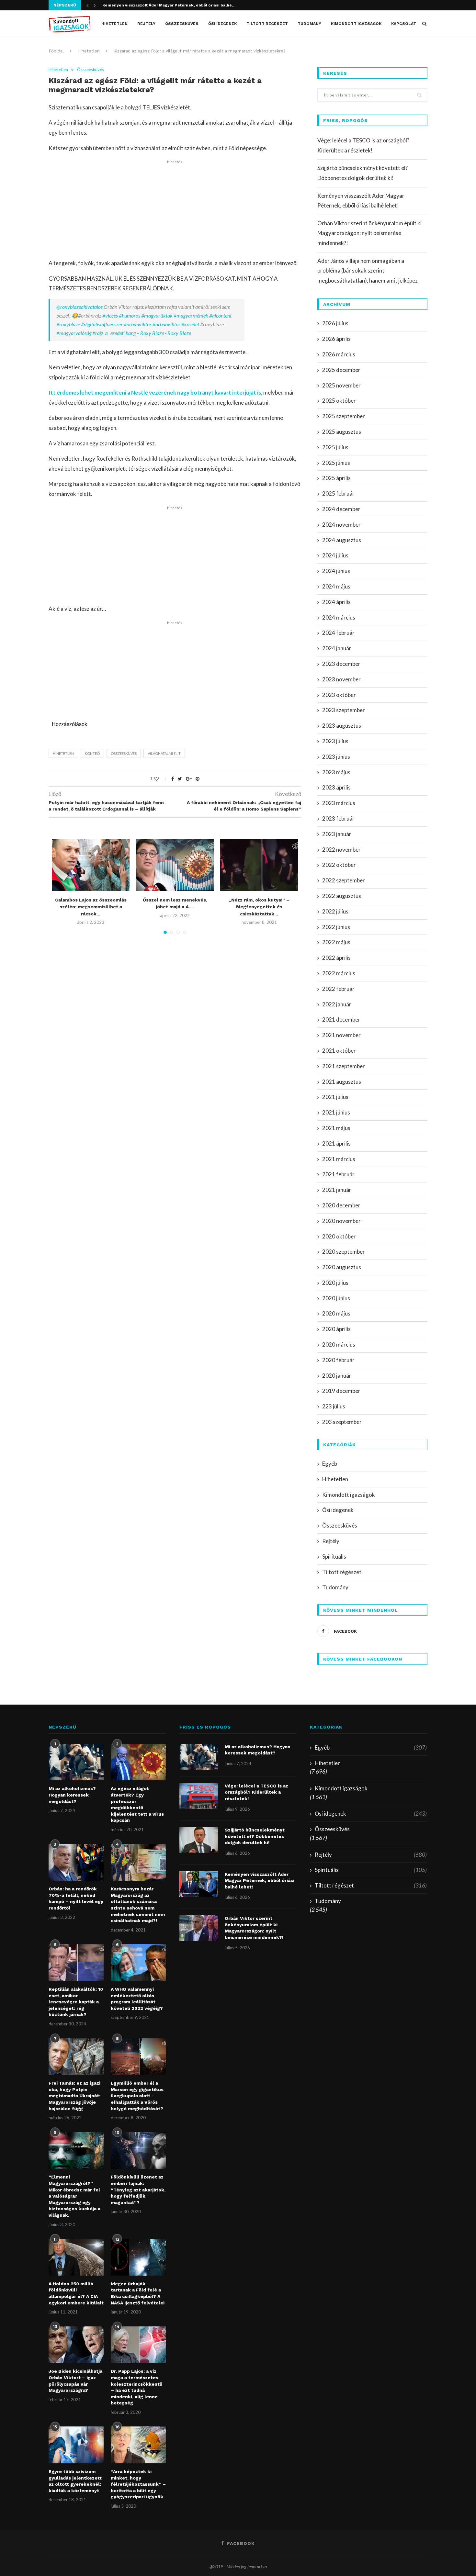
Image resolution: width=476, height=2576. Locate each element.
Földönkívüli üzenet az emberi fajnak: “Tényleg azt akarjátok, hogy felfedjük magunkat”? (138, 2190)
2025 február (338, 493)
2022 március (339, 973)
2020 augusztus (342, 1267)
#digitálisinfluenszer (102, 324)
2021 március (339, 1159)
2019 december (341, 1391)
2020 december (341, 1205)
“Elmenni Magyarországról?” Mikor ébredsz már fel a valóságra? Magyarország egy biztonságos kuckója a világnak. (74, 2196)
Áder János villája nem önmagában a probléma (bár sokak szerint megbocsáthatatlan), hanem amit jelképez (368, 271)
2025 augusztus (342, 432)
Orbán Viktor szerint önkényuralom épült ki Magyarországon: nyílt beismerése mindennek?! (369, 233)
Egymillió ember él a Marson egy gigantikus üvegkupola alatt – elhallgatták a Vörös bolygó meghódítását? (137, 2096)
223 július (334, 1406)
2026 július (335, 323)
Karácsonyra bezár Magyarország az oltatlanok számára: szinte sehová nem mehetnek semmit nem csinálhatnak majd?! (138, 1905)
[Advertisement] (175, 210)
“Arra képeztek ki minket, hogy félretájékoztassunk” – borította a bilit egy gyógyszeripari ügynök (138, 2484)
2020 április (336, 1329)
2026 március (339, 354)
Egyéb (330, 1464)
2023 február (338, 818)
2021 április (336, 1143)
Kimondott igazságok (356, 24)
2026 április (336, 339)
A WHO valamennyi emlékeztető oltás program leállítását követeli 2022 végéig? (137, 1999)
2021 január (337, 1190)
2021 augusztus (342, 1082)
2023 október (339, 695)
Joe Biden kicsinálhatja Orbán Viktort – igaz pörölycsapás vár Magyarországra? (75, 2381)
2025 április (336, 478)
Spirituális (334, 1557)
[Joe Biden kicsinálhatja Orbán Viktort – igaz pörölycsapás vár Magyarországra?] (76, 2345)
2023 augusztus (342, 726)
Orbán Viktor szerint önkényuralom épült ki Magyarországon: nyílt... (171, 5)
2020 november (341, 1221)
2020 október (339, 1236)
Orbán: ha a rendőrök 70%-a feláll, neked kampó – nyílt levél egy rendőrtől (76, 1898)
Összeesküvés (182, 24)
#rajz (98, 333)
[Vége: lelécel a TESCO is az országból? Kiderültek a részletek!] (199, 1796)
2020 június (336, 1298)
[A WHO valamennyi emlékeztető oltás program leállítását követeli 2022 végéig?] (138, 1963)
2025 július (335, 447)
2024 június (336, 571)
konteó (92, 753)
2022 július (335, 911)
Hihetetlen (114, 24)
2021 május (336, 1128)
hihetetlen (63, 753)
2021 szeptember (344, 1066)
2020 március (339, 1344)
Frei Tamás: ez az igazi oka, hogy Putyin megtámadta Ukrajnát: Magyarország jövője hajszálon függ (74, 2096)
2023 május (336, 772)
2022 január (337, 1004)
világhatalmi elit (164, 753)
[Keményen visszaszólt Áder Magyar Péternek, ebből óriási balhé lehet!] (199, 1884)
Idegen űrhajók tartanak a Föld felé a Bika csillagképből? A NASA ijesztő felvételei (138, 2293)
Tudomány (309, 24)
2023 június (336, 757)
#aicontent (220, 315)
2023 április (336, 787)
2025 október (339, 401)
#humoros (130, 315)
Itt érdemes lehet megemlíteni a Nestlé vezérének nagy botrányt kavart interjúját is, (155, 392)
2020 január (337, 1376)
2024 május (336, 586)
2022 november (341, 850)
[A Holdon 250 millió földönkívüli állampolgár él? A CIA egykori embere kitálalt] (76, 2257)
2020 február (338, 1360)
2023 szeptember (344, 710)
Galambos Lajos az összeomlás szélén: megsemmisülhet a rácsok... (91, 907)
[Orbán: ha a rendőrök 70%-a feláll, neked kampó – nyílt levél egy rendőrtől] (76, 1863)
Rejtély (146, 24)
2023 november (341, 679)
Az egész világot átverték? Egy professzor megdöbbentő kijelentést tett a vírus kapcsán (137, 1804)
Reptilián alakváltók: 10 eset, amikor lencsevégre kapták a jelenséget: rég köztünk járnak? (76, 2002)
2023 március (339, 803)
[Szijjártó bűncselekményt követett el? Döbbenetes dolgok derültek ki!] (199, 1840)
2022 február (338, 989)
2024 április (336, 602)
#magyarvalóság (74, 333)
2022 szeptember (344, 880)
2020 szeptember (344, 1252)
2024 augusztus (342, 540)
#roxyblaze (68, 324)
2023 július (335, 741)
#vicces (110, 315)
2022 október (339, 865)
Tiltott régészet (267, 24)
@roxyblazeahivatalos (79, 307)
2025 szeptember (344, 416)
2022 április (336, 958)
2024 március (339, 617)
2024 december (341, 509)
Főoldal (56, 51)
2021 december (341, 1019)
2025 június (336, 463)
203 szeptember (342, 1422)
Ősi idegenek (222, 24)
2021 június (336, 1112)
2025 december (341, 370)
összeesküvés (124, 753)
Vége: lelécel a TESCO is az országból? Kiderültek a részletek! (256, 1792)
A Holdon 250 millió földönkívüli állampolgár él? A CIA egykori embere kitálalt (76, 2293)
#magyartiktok (157, 315)
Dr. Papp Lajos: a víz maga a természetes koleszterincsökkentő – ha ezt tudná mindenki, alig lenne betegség (136, 2387)
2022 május (336, 942)
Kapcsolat (404, 24)
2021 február (338, 1174)
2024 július (335, 555)
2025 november (341, 385)
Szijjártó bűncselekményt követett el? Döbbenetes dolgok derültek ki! (255, 1836)
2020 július (335, 1283)
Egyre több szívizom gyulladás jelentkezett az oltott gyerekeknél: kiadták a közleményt (75, 2481)
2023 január (337, 834)
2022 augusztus (342, 896)
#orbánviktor (138, 324)
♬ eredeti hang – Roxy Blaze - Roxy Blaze (148, 333)
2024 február (338, 633)
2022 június (336, 927)
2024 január (337, 648)
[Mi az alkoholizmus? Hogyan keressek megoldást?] (76, 1762)
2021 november (341, 1035)
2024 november (341, 525)
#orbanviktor (166, 324)
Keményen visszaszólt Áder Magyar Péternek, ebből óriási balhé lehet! (260, 1881)
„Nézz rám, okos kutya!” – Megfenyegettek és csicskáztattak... (259, 907)
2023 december (341, 664)
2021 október (339, 1051)
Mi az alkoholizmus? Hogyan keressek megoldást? (72, 1795)
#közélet (190, 324)
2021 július (335, 1097)
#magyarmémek (191, 315)
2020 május (336, 1313)
